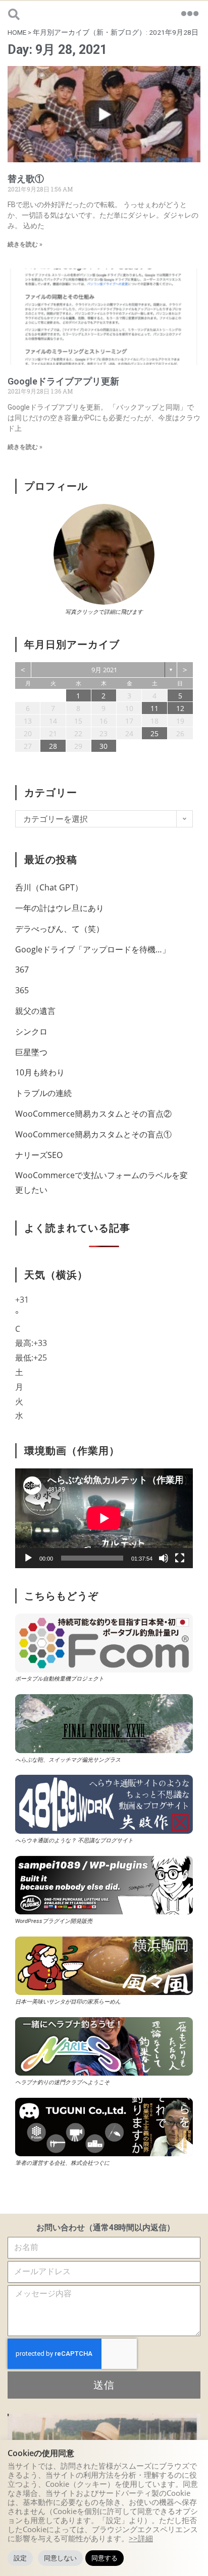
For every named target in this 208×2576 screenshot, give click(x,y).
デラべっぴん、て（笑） (60, 929)
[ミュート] (164, 1558)
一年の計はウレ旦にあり (60, 908)
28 (53, 746)
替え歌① (26, 179)
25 (154, 733)
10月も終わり (40, 1072)
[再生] (28, 1558)
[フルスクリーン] (180, 1558)
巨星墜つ (31, 1052)
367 (22, 970)
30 (103, 746)
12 (180, 708)
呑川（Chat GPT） (49, 887)
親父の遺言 (35, 1011)
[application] (104, 1518)
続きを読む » (25, 244)
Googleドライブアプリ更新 (63, 381)
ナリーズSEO (39, 1155)
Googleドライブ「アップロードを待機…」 (93, 949)
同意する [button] (105, 2558)
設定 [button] (20, 2558)
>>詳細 (141, 2538)
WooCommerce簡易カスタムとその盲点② (93, 1114)
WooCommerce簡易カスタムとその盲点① (93, 1134)
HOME (17, 32)
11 (154, 708)
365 (22, 990)
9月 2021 (104, 670)
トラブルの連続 (43, 1093)
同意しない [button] (60, 2558)
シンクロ (31, 1032)
